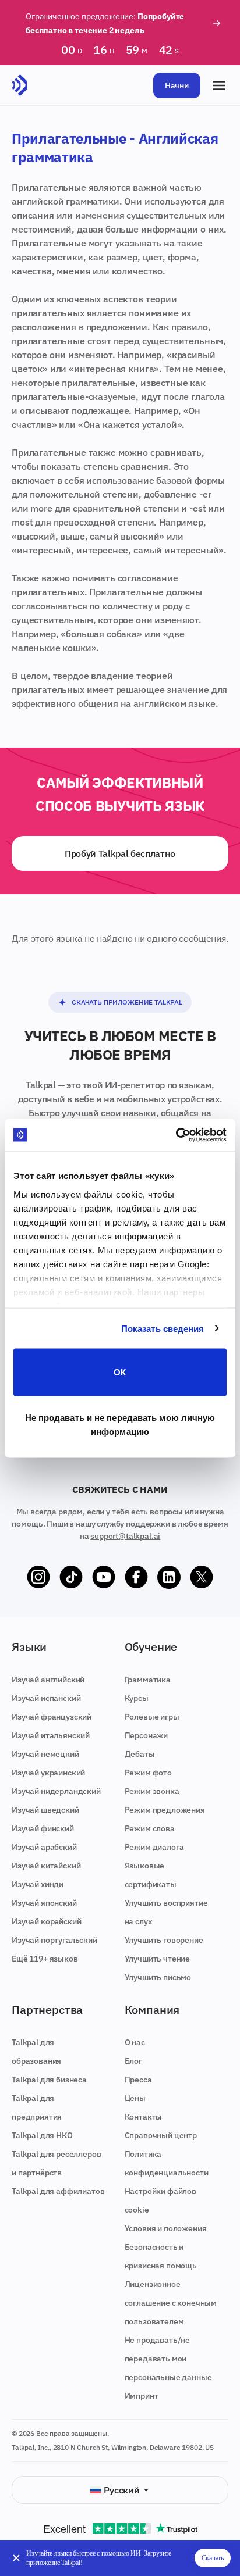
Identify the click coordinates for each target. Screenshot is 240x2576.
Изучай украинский (48, 1773)
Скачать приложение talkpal (127, 1002)
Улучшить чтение (158, 1959)
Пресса (138, 2080)
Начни (177, 85)
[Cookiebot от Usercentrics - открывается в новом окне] (176, 1135)
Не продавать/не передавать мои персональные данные (168, 2359)
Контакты (144, 2117)
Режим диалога (154, 1847)
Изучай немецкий (45, 1754)
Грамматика (148, 1680)
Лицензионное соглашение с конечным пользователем (171, 2303)
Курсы (137, 1698)
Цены (135, 2098)
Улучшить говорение (164, 1940)
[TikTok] (71, 1577)
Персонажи (147, 1735)
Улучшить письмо (158, 1977)
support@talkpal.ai (125, 1536)
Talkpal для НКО (42, 2135)
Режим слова (150, 1828)
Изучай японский (44, 1903)
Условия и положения (166, 2228)
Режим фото (148, 1773)
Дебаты (140, 1754)
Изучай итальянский (51, 1735)
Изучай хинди (38, 1884)
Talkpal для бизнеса (49, 2080)
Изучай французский (52, 1717)
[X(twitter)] (202, 1577)
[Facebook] (136, 1577)
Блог (133, 2061)
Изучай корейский (46, 1921)
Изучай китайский (46, 1866)
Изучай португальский (54, 1940)
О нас (135, 2042)
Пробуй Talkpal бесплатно (120, 853)
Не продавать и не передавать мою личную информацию (120, 1424)
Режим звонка (152, 1791)
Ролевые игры (152, 1717)
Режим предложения (165, 1810)
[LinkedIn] (169, 1577)
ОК (120, 1372)
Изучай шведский (45, 1810)
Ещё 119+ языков (45, 1959)
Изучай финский (43, 1828)
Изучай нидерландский (56, 1791)
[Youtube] (104, 1577)
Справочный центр (161, 2135)
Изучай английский (48, 1680)
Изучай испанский (46, 1698)
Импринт (142, 2396)
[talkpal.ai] (20, 85)
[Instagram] (38, 1577)
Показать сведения (163, 1328)
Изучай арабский (44, 1847)
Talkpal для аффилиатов (58, 2191)
